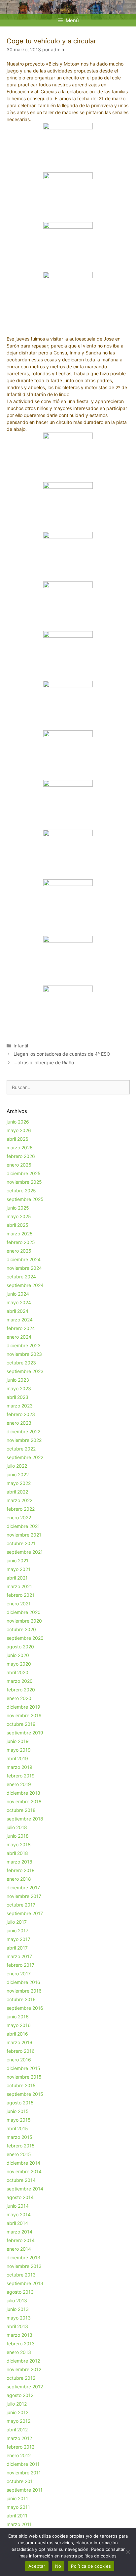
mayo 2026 (19, 1130)
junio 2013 (18, 2309)
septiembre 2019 (25, 1733)
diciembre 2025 (24, 1173)
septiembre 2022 (25, 1457)
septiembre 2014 (25, 2189)
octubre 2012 (21, 2378)
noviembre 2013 (24, 2266)
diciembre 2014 (23, 2163)
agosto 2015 (20, 2103)
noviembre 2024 (24, 1268)
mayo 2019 (19, 1750)
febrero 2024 (21, 1328)
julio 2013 (17, 2300)
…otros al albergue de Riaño (44, 1062)
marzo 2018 (19, 1862)
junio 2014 (18, 2206)
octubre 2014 (21, 2180)
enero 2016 (19, 2060)
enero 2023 (19, 1423)
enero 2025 (19, 1251)
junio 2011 (17, 2498)
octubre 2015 (21, 2085)
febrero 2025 (21, 1242)
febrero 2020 (21, 1690)
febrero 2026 (21, 1156)
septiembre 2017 (25, 1913)
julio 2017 (17, 1922)
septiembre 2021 (25, 1552)
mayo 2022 (19, 1483)
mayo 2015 (19, 2120)
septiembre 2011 (25, 2490)
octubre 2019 (21, 1724)
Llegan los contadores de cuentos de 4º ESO (62, 1054)
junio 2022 (18, 1474)
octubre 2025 (21, 1191)
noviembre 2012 (24, 2369)
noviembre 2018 (24, 1801)
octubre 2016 (21, 1999)
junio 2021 (17, 1561)
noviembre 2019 (24, 1715)
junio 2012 (17, 2412)
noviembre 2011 (24, 2473)
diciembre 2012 (23, 2361)
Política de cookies (91, 2566)
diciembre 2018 (23, 1793)
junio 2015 (18, 2111)
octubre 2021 (21, 1543)
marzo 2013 (19, 2335)
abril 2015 (17, 2128)
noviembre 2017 (24, 1896)
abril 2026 (17, 1139)
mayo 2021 (18, 1569)
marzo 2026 (20, 1148)
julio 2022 (17, 1466)
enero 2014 (19, 2249)
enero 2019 (19, 1784)
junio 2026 (18, 1122)
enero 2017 (19, 1974)
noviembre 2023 (24, 1354)
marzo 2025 (20, 1234)
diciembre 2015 (23, 2068)
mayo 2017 (18, 1939)
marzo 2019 (19, 1767)
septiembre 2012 (25, 2387)
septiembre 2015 (25, 2094)
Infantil (21, 1046)
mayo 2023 (19, 1388)
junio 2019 (18, 1741)
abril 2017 (17, 1948)
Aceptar (37, 2566)
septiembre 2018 (25, 1819)
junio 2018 (18, 1836)
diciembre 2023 (24, 1345)
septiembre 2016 (25, 2008)
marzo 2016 (19, 2042)
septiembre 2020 (25, 1638)
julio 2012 (17, 2404)
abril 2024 (17, 1311)
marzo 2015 (19, 2137)
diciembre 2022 (23, 1431)
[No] (128, 2552)
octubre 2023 (21, 1363)
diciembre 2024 (24, 1259)
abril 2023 (17, 1397)
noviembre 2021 (24, 1535)
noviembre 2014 (24, 2171)
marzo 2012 (19, 2438)
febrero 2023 (21, 1414)
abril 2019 (17, 1758)
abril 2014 (17, 2223)
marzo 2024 (20, 1320)
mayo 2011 (18, 2507)
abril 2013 (17, 2326)
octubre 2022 (21, 1449)
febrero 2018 (21, 1870)
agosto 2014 (20, 2197)
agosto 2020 (20, 1647)
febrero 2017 (20, 1965)
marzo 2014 (19, 2232)
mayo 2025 (19, 1216)
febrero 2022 (21, 1509)
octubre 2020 (21, 1629)
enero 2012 (19, 2455)
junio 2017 (17, 1931)
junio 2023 (18, 1380)
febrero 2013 (21, 2344)
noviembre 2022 (24, 1440)
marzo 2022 (19, 1500)
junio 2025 (18, 1208)
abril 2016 (17, 2034)
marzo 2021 (19, 1586)
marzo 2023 (20, 1406)
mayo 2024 (19, 1302)
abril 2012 (17, 2430)
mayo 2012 (18, 2421)
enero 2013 (19, 2352)
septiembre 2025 (25, 1199)
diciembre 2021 (23, 1526)
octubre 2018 (21, 1810)
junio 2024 (18, 1294)
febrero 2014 (21, 2240)
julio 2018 (17, 1827)
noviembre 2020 (24, 1621)
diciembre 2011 (23, 2464)
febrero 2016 (21, 2051)
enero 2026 (19, 1165)
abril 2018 (17, 1853)
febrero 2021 (20, 1595)
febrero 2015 (21, 2146)
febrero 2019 (21, 1776)
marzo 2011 (19, 2524)
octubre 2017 (21, 1905)
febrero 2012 (20, 2447)
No (58, 2566)
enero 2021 (19, 1604)
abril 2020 (17, 1672)
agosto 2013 (20, 2292)
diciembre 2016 (23, 1982)
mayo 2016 (19, 2025)
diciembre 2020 (24, 1612)
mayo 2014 (19, 2214)
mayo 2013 (19, 2318)
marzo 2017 (19, 1956)
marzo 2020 (20, 1681)
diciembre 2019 (23, 1707)
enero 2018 (19, 1879)
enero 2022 (19, 1518)
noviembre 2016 (24, 1991)
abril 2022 (17, 1492)
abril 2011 (17, 2516)
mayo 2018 (19, 1844)
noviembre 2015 (24, 2077)
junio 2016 (18, 2017)
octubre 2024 (21, 1277)
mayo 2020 (19, 1664)
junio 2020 (18, 1655)
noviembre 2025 (24, 1182)
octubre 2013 (21, 2275)
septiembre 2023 (25, 1371)
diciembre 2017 (23, 1887)
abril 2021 (17, 1578)
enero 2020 (19, 1698)
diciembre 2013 (23, 2257)
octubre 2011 (21, 2481)
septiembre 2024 (25, 1285)
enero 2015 (19, 2154)
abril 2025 (17, 1225)
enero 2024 (19, 1337)
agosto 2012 (20, 2395)
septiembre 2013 (25, 2283)
